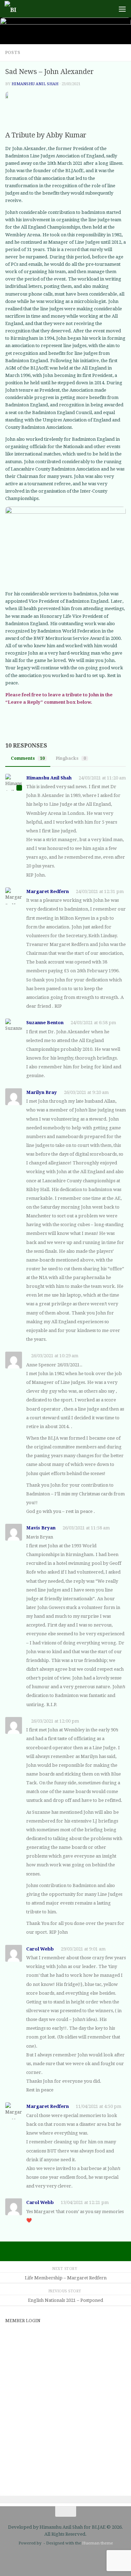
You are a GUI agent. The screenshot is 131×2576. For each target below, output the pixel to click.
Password (19, 2365)
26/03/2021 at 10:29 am (55, 1356)
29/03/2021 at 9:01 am (83, 1949)
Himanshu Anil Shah (35, 84)
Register (97, 2453)
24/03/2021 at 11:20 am (102, 778)
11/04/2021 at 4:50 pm (99, 2106)
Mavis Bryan (41, 1528)
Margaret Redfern (48, 891)
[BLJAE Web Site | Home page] (12, 9)
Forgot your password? (66, 2474)
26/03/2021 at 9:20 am (86, 1092)
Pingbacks (71, 758)
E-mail (14, 2335)
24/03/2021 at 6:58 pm (93, 1023)
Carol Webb (40, 1949)
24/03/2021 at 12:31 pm (100, 891)
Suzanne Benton (45, 1023)
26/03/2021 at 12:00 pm (55, 1721)
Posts (13, 53)
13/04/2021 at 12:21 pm (85, 2202)
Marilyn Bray (42, 1092)
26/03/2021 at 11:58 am (86, 1528)
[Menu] (122, 9)
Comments (28, 758)
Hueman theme (97, 2543)
